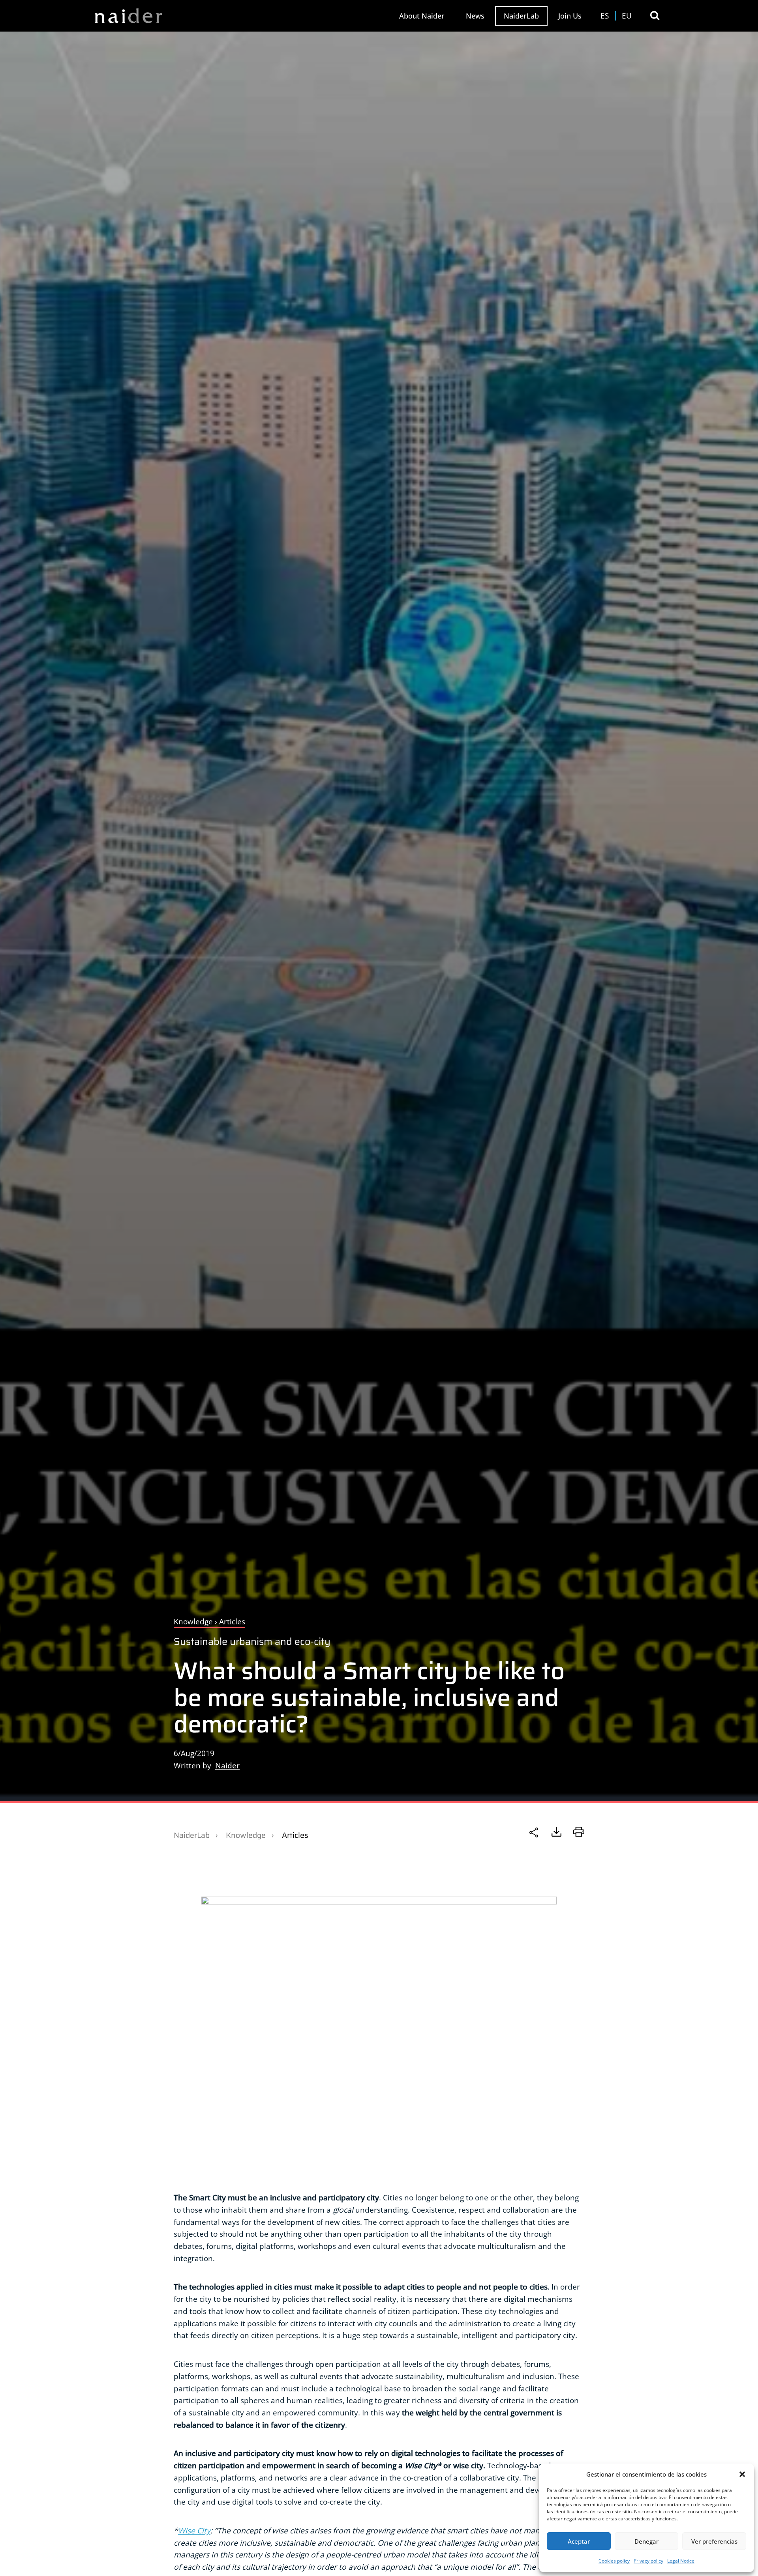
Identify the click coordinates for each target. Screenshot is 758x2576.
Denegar (646, 2541)
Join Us (570, 16)
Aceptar (579, 2541)
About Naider (422, 16)
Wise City (194, 2530)
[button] (742, 2474)
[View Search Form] (655, 16)
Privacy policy (648, 2561)
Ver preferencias (714, 2541)
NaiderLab (521, 16)
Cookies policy (614, 2561)
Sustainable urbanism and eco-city (252, 1642)
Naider (227, 1765)
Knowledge (246, 1835)
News (475, 16)
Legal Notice (681, 2561)
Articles (295, 1835)
